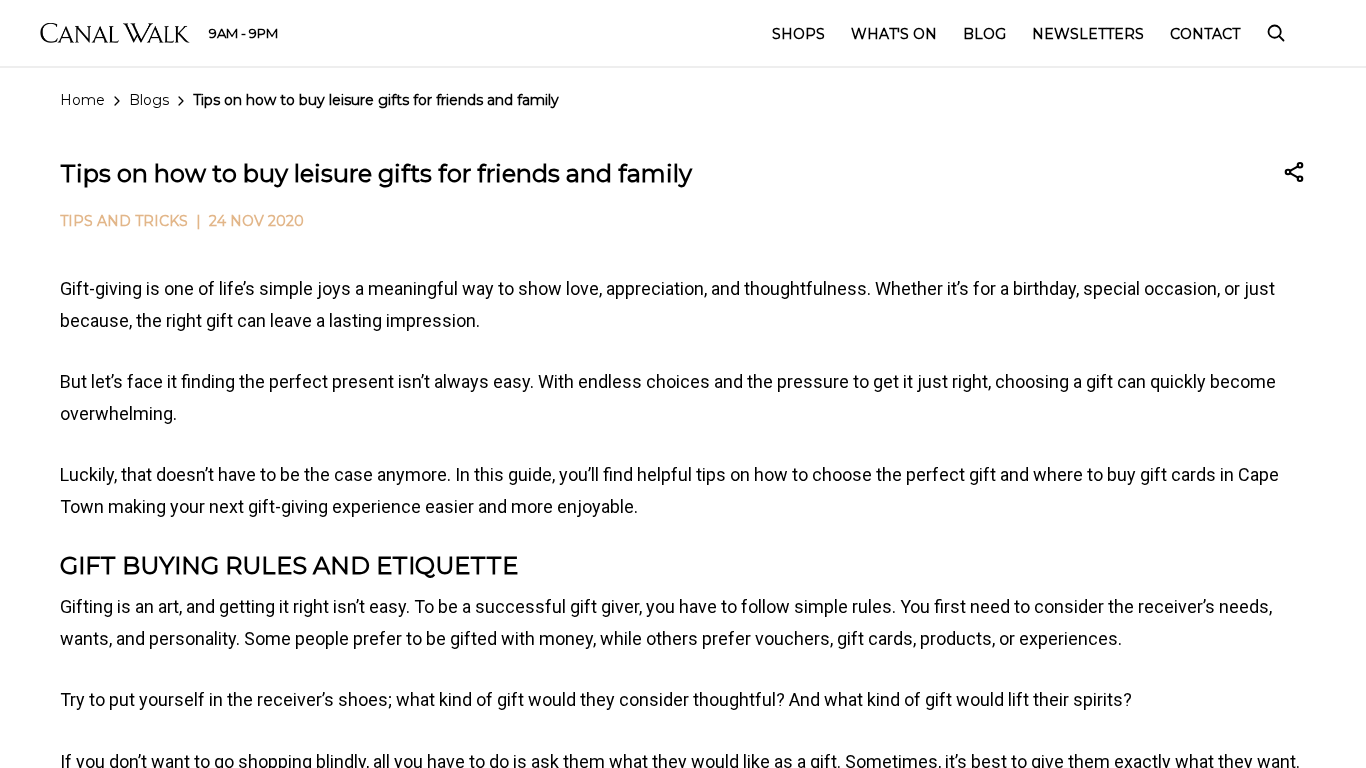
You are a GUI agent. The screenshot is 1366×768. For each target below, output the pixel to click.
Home (82, 100)
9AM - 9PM (243, 33)
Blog (984, 34)
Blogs (149, 100)
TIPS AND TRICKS (124, 221)
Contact (1205, 34)
